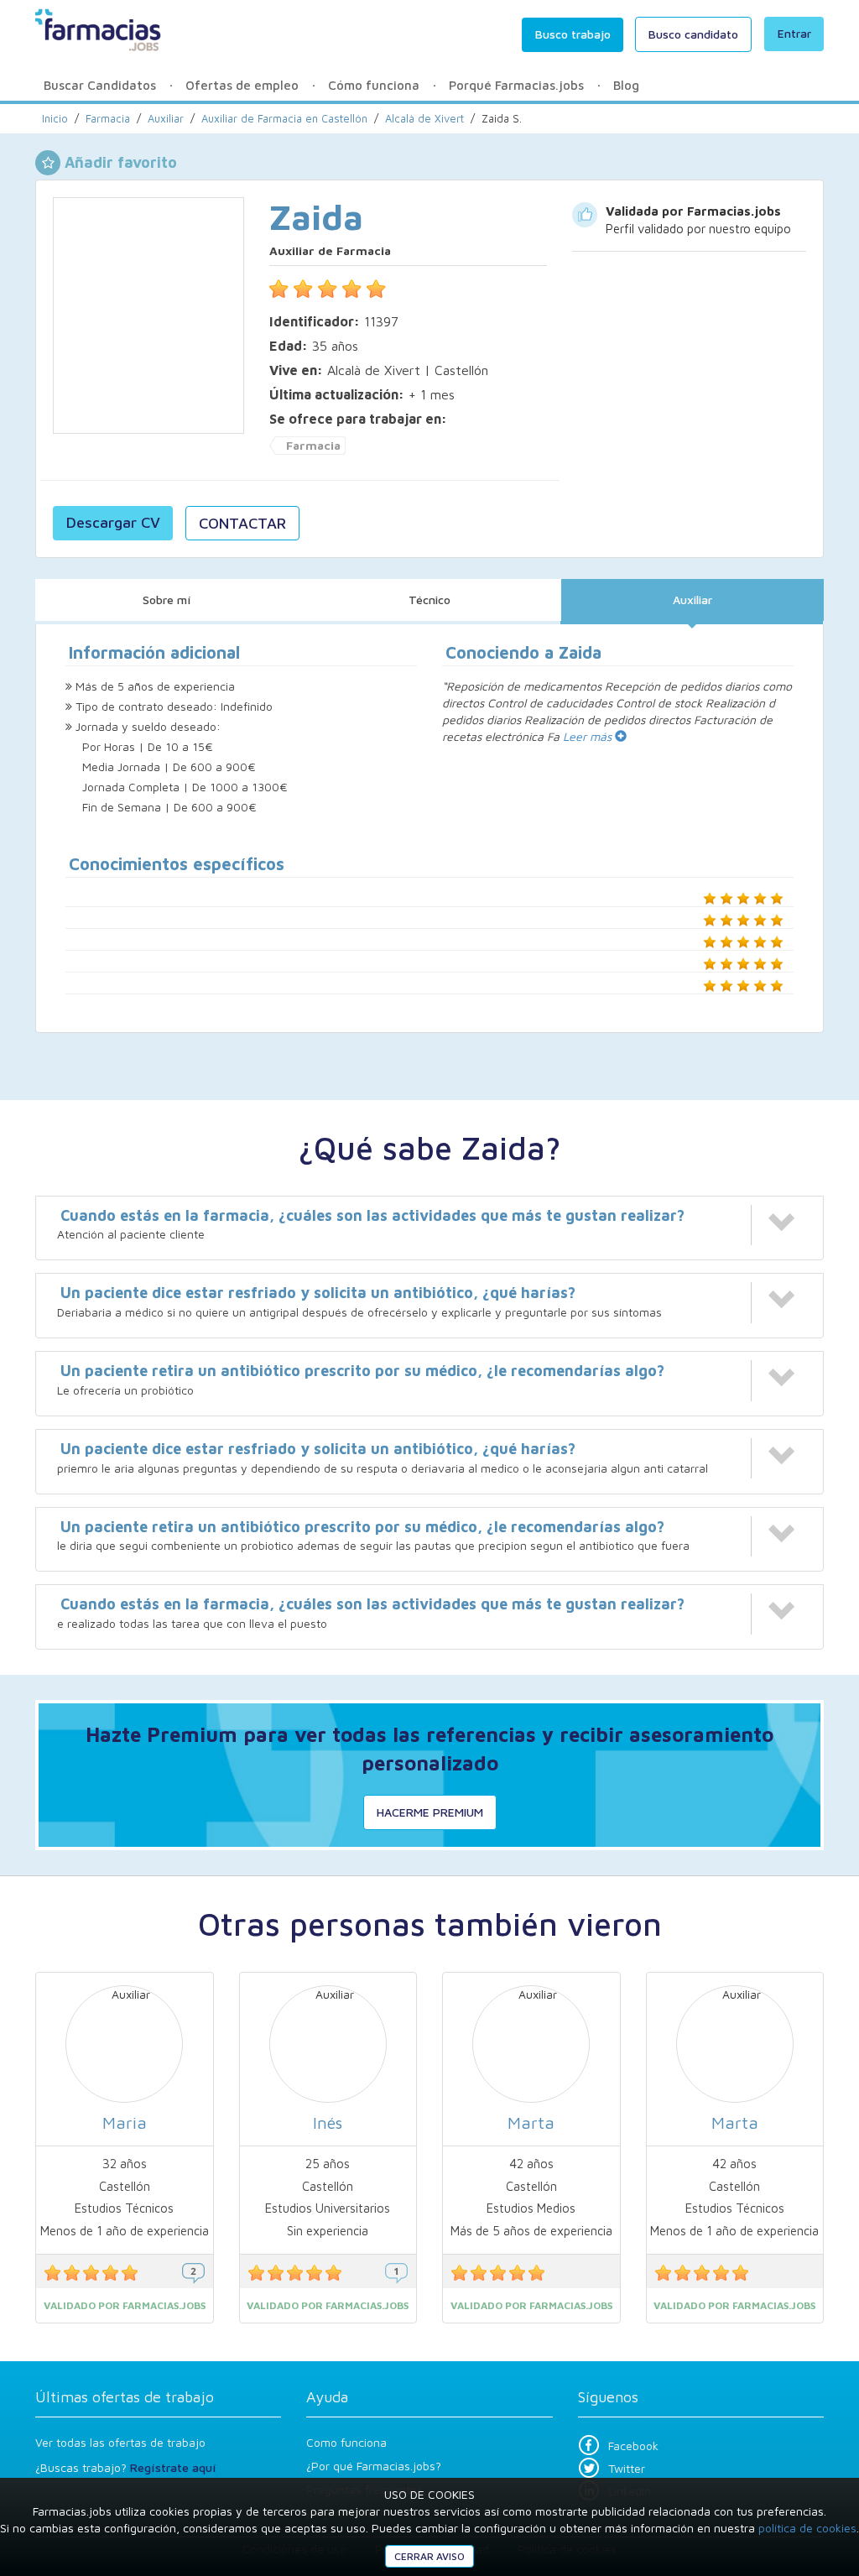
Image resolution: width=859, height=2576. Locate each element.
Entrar (794, 33)
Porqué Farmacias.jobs (516, 85)
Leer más (589, 736)
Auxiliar (692, 600)
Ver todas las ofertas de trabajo (120, 2442)
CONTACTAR (242, 523)
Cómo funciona (374, 85)
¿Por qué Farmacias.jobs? (374, 2466)
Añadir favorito (121, 162)
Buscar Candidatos (100, 85)
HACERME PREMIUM (430, 1812)
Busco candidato (693, 34)
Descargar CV (113, 522)
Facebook (633, 2446)
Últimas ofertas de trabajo (125, 2397)
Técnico (429, 600)
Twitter (627, 2468)
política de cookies (807, 2528)
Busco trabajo (573, 34)
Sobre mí (167, 600)
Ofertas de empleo (242, 85)
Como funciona (346, 2442)
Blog (626, 85)
